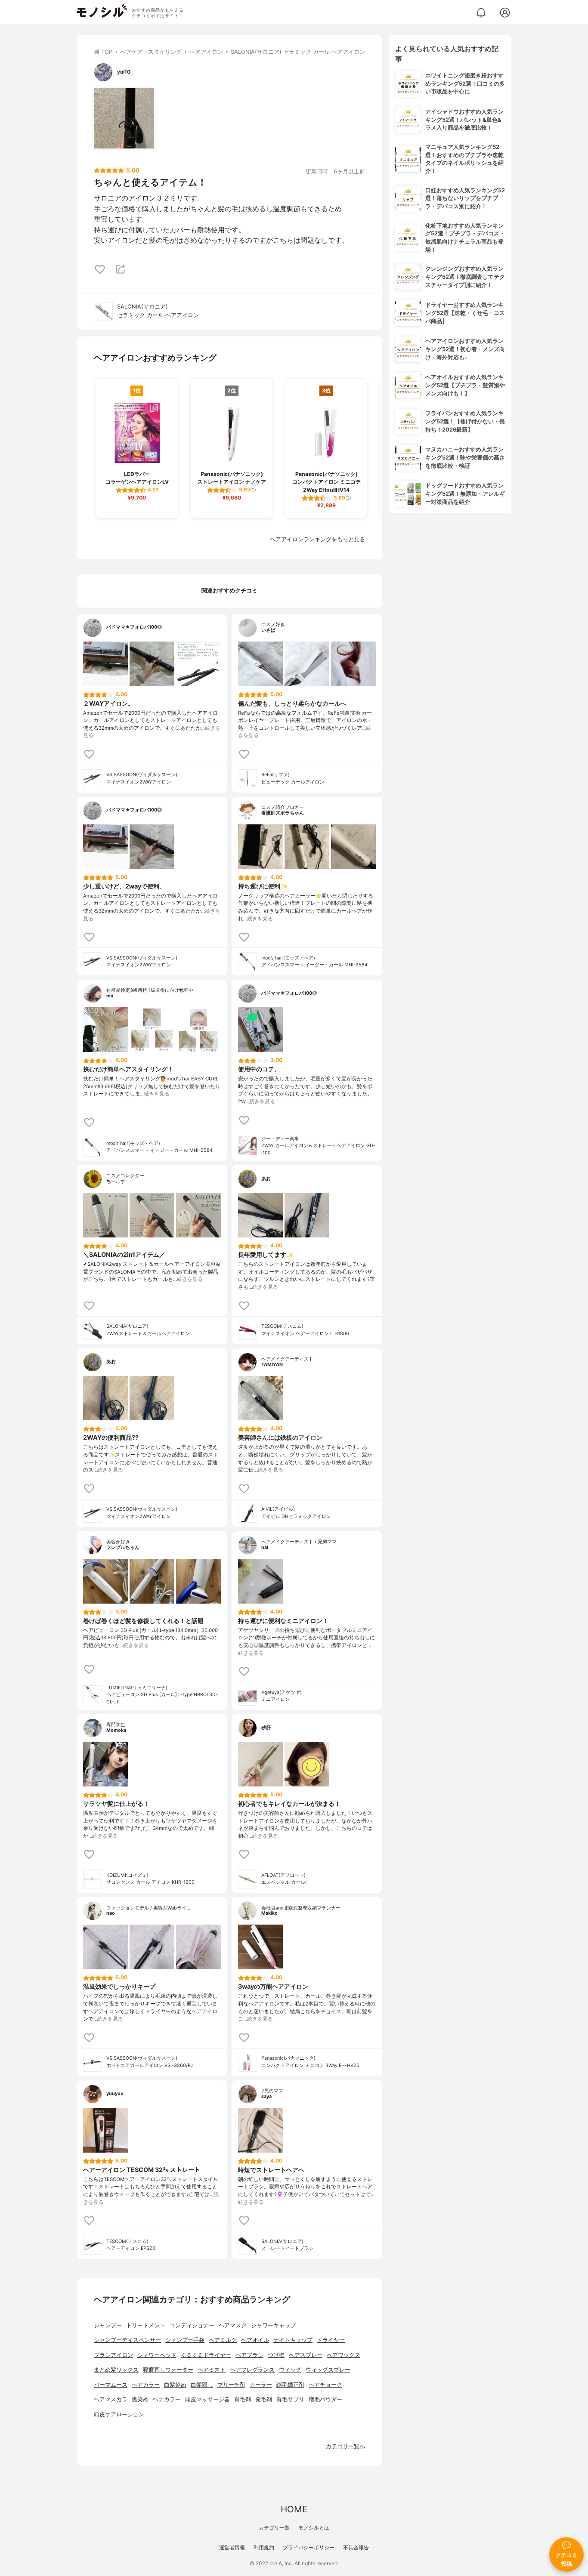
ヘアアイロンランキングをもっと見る (317, 539)
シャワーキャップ (273, 2325)
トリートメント (146, 2325)
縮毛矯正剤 (290, 2385)
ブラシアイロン (113, 2355)
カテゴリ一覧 (274, 2528)
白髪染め (175, 2385)
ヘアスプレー (306, 2355)
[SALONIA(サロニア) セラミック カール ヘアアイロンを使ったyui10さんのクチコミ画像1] (124, 118)
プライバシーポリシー (309, 2547)
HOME (294, 2509)
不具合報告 (356, 2547)
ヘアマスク (233, 2325)
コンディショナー (192, 2325)
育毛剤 (243, 2399)
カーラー (261, 2385)
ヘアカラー (146, 2385)
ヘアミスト (212, 2370)
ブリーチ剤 (231, 2385)
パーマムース (111, 2385)
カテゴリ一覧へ (345, 2446)
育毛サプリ (290, 2399)
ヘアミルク (223, 2340)
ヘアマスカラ (111, 2399)
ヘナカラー (167, 2399)
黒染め (140, 2399)
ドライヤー (331, 2340)
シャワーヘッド (157, 2355)
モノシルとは (314, 2528)
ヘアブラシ (249, 2355)
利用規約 (264, 2547)
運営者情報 (232, 2547)
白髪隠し (202, 2385)
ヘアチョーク (325, 2385)
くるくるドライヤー (206, 2355)
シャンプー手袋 (185, 2340)
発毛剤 (264, 2399)
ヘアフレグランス (252, 2370)
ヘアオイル (255, 2340)
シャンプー (108, 2325)
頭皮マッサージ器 (207, 2399)
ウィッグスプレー (328, 2370)
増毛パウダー (325, 2399)
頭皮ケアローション (119, 2414)
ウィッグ (290, 2370)
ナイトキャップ (293, 2340)
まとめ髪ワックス (116, 2370)
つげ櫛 (276, 2355)
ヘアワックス (344, 2355)
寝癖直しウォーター (168, 2370)
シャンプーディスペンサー (127, 2340)
